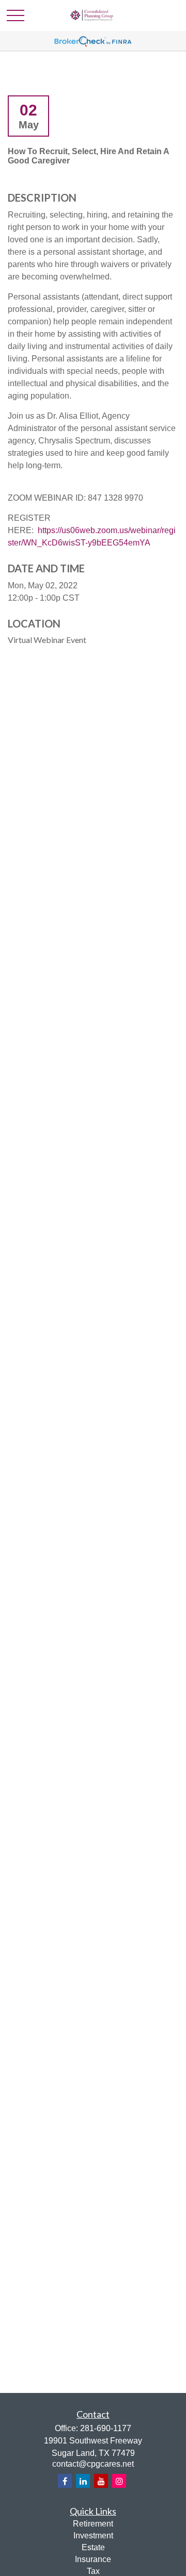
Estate (93, 2547)
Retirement (93, 2524)
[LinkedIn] (83, 2481)
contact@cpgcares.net (93, 2464)
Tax (93, 2571)
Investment (93, 2536)
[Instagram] (119, 2481)
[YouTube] (101, 2481)
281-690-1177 (106, 2428)
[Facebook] (65, 2481)
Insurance (93, 2559)
